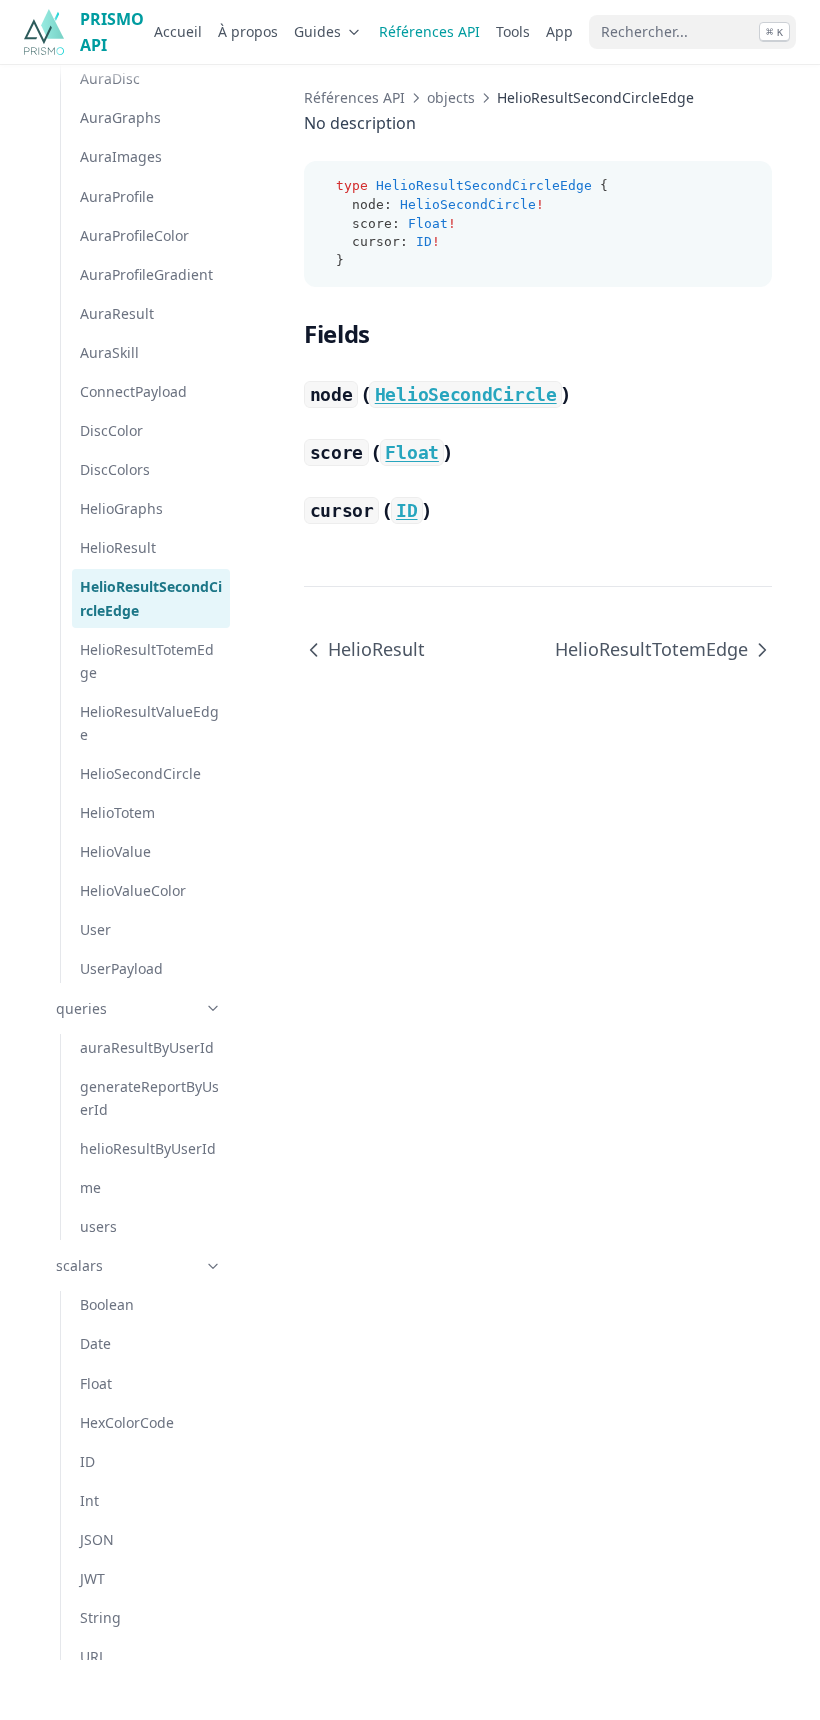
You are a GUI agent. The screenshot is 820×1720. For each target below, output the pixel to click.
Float (96, 1383)
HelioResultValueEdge (149, 723)
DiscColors (115, 469)
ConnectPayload (133, 391)
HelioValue (115, 851)
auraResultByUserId (147, 1047)
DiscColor (111, 430)
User (95, 929)
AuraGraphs (120, 117)
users (98, 1226)
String (100, 1617)
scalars (79, 1265)
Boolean (107, 1304)
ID (87, 1461)
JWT (92, 1578)
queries (81, 1008)
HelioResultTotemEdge (147, 661)
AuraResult (117, 313)
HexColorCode (127, 1422)
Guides (317, 31)
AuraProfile (117, 196)
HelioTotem (117, 812)
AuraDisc (110, 78)
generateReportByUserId (149, 1098)
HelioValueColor (133, 890)
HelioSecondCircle (140, 773)
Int (89, 1500)
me (90, 1187)
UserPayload (121, 968)
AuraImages (121, 156)
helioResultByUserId (148, 1148)
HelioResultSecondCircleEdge (151, 598)
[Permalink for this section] (386, 333)
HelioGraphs (121, 508)
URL (93, 1656)
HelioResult (118, 547)
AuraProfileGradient (146, 274)
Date (95, 1343)
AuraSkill (109, 352)
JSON (97, 1539)
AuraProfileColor (134, 235)
